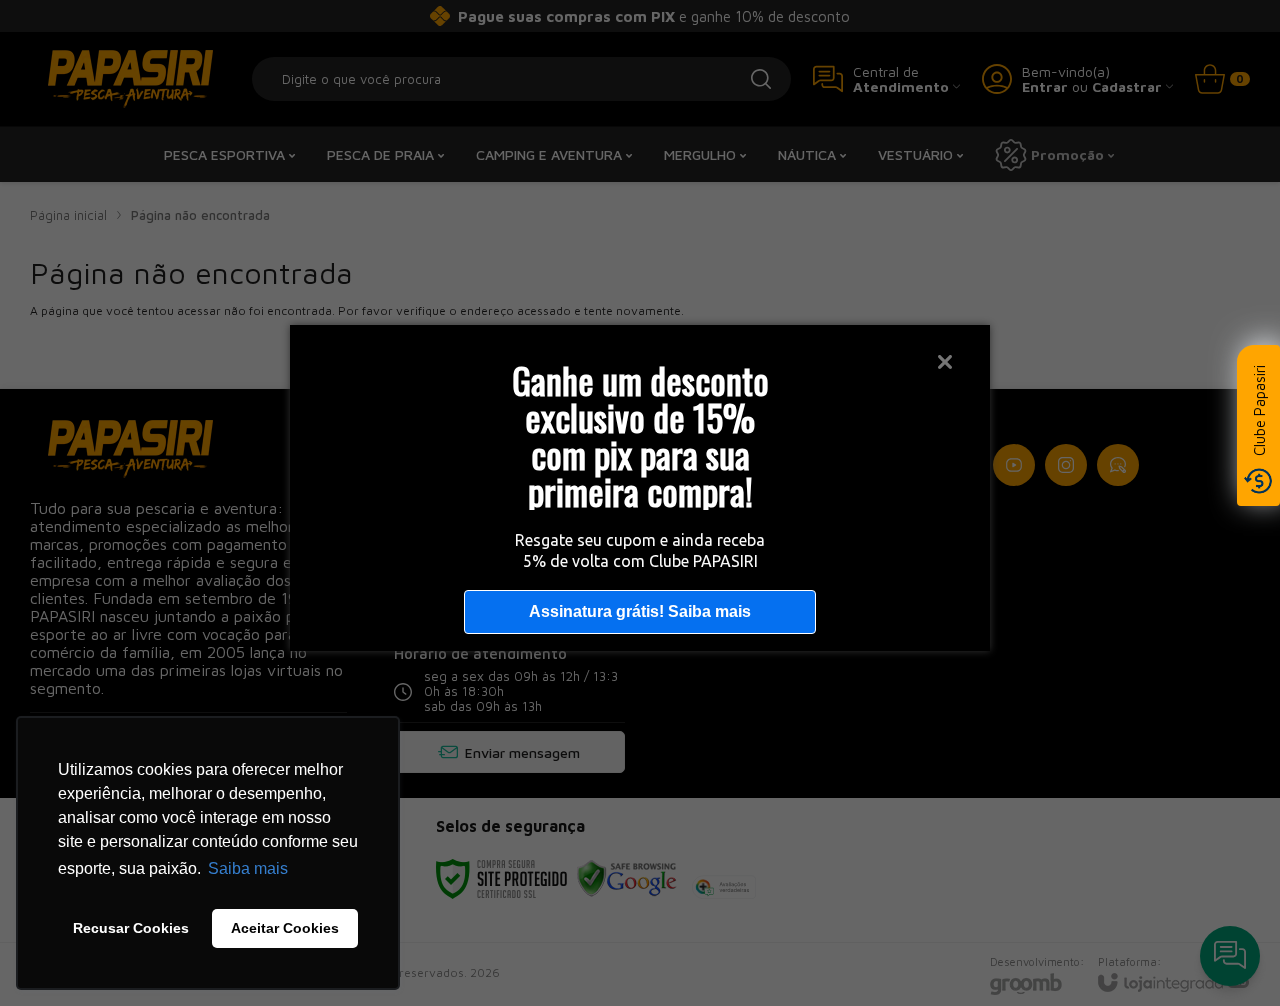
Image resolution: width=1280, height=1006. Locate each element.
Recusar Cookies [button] (131, 928)
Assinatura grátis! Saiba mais (640, 611)
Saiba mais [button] (248, 868)
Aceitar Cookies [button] (285, 928)
